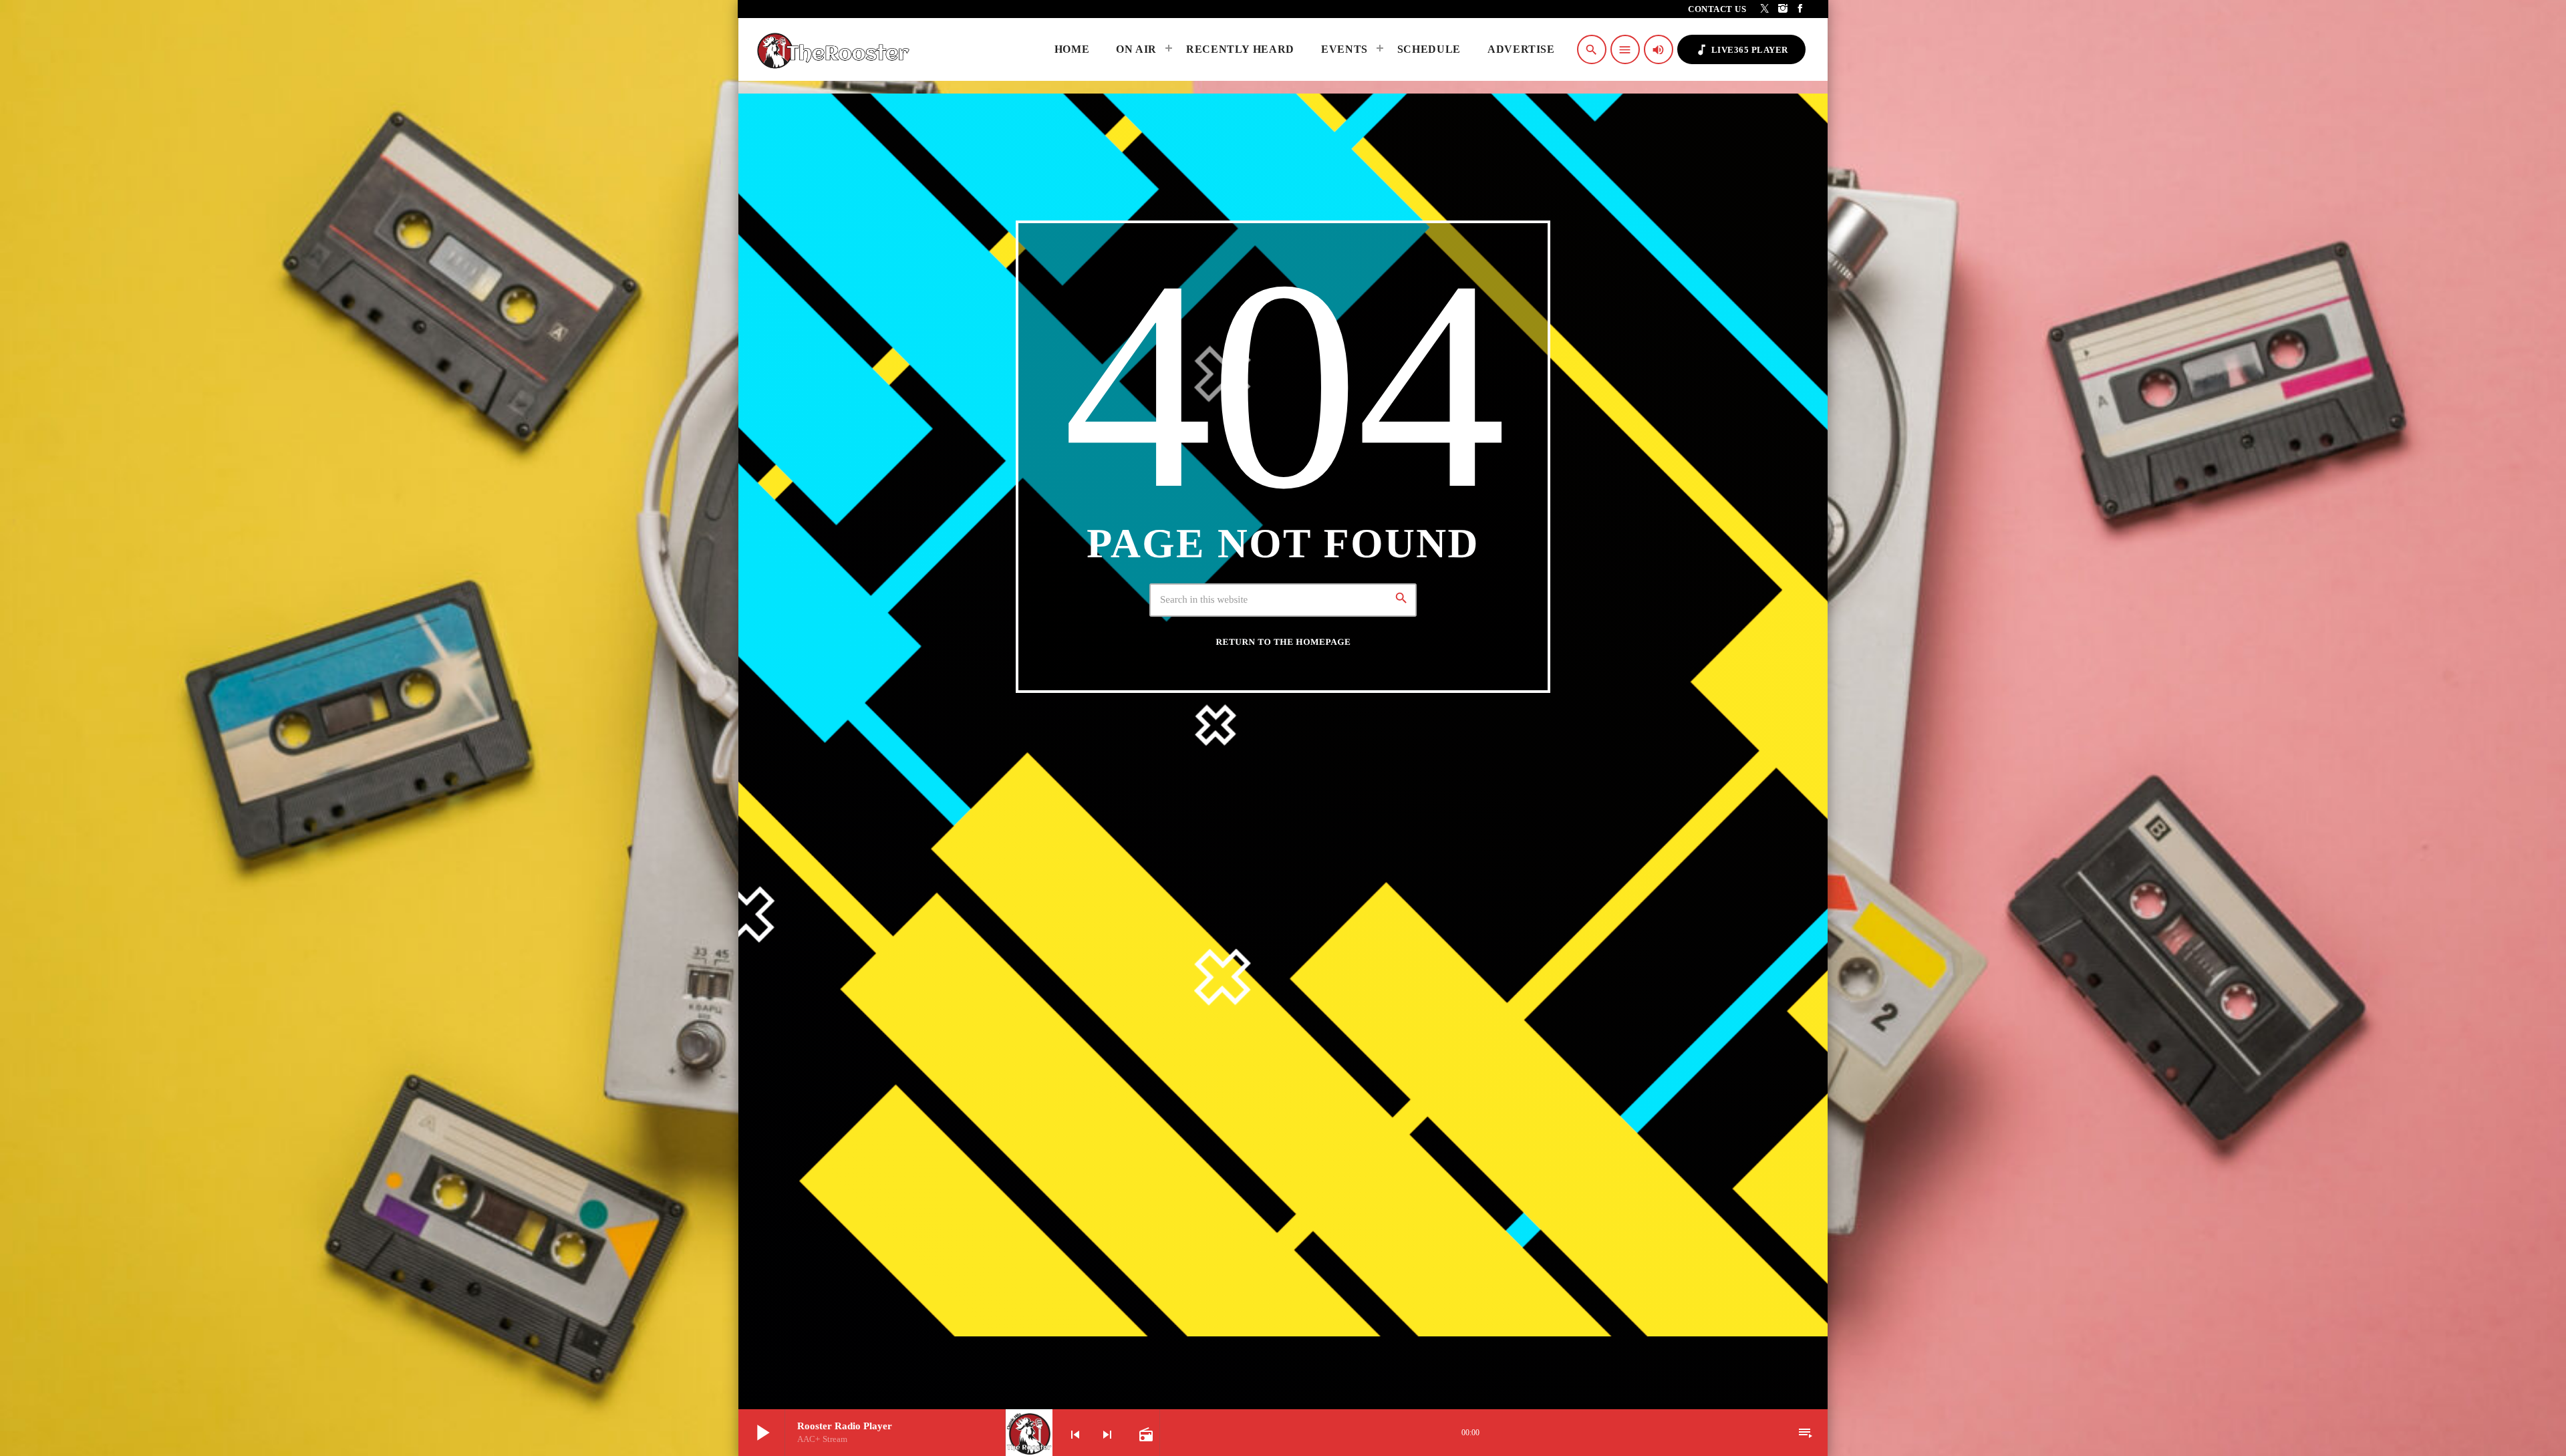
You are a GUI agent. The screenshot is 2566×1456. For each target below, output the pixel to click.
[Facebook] (1801, 9)
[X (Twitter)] (1765, 9)
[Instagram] (1783, 9)
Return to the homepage (1284, 642)
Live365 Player (1741, 50)
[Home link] (837, 49)
